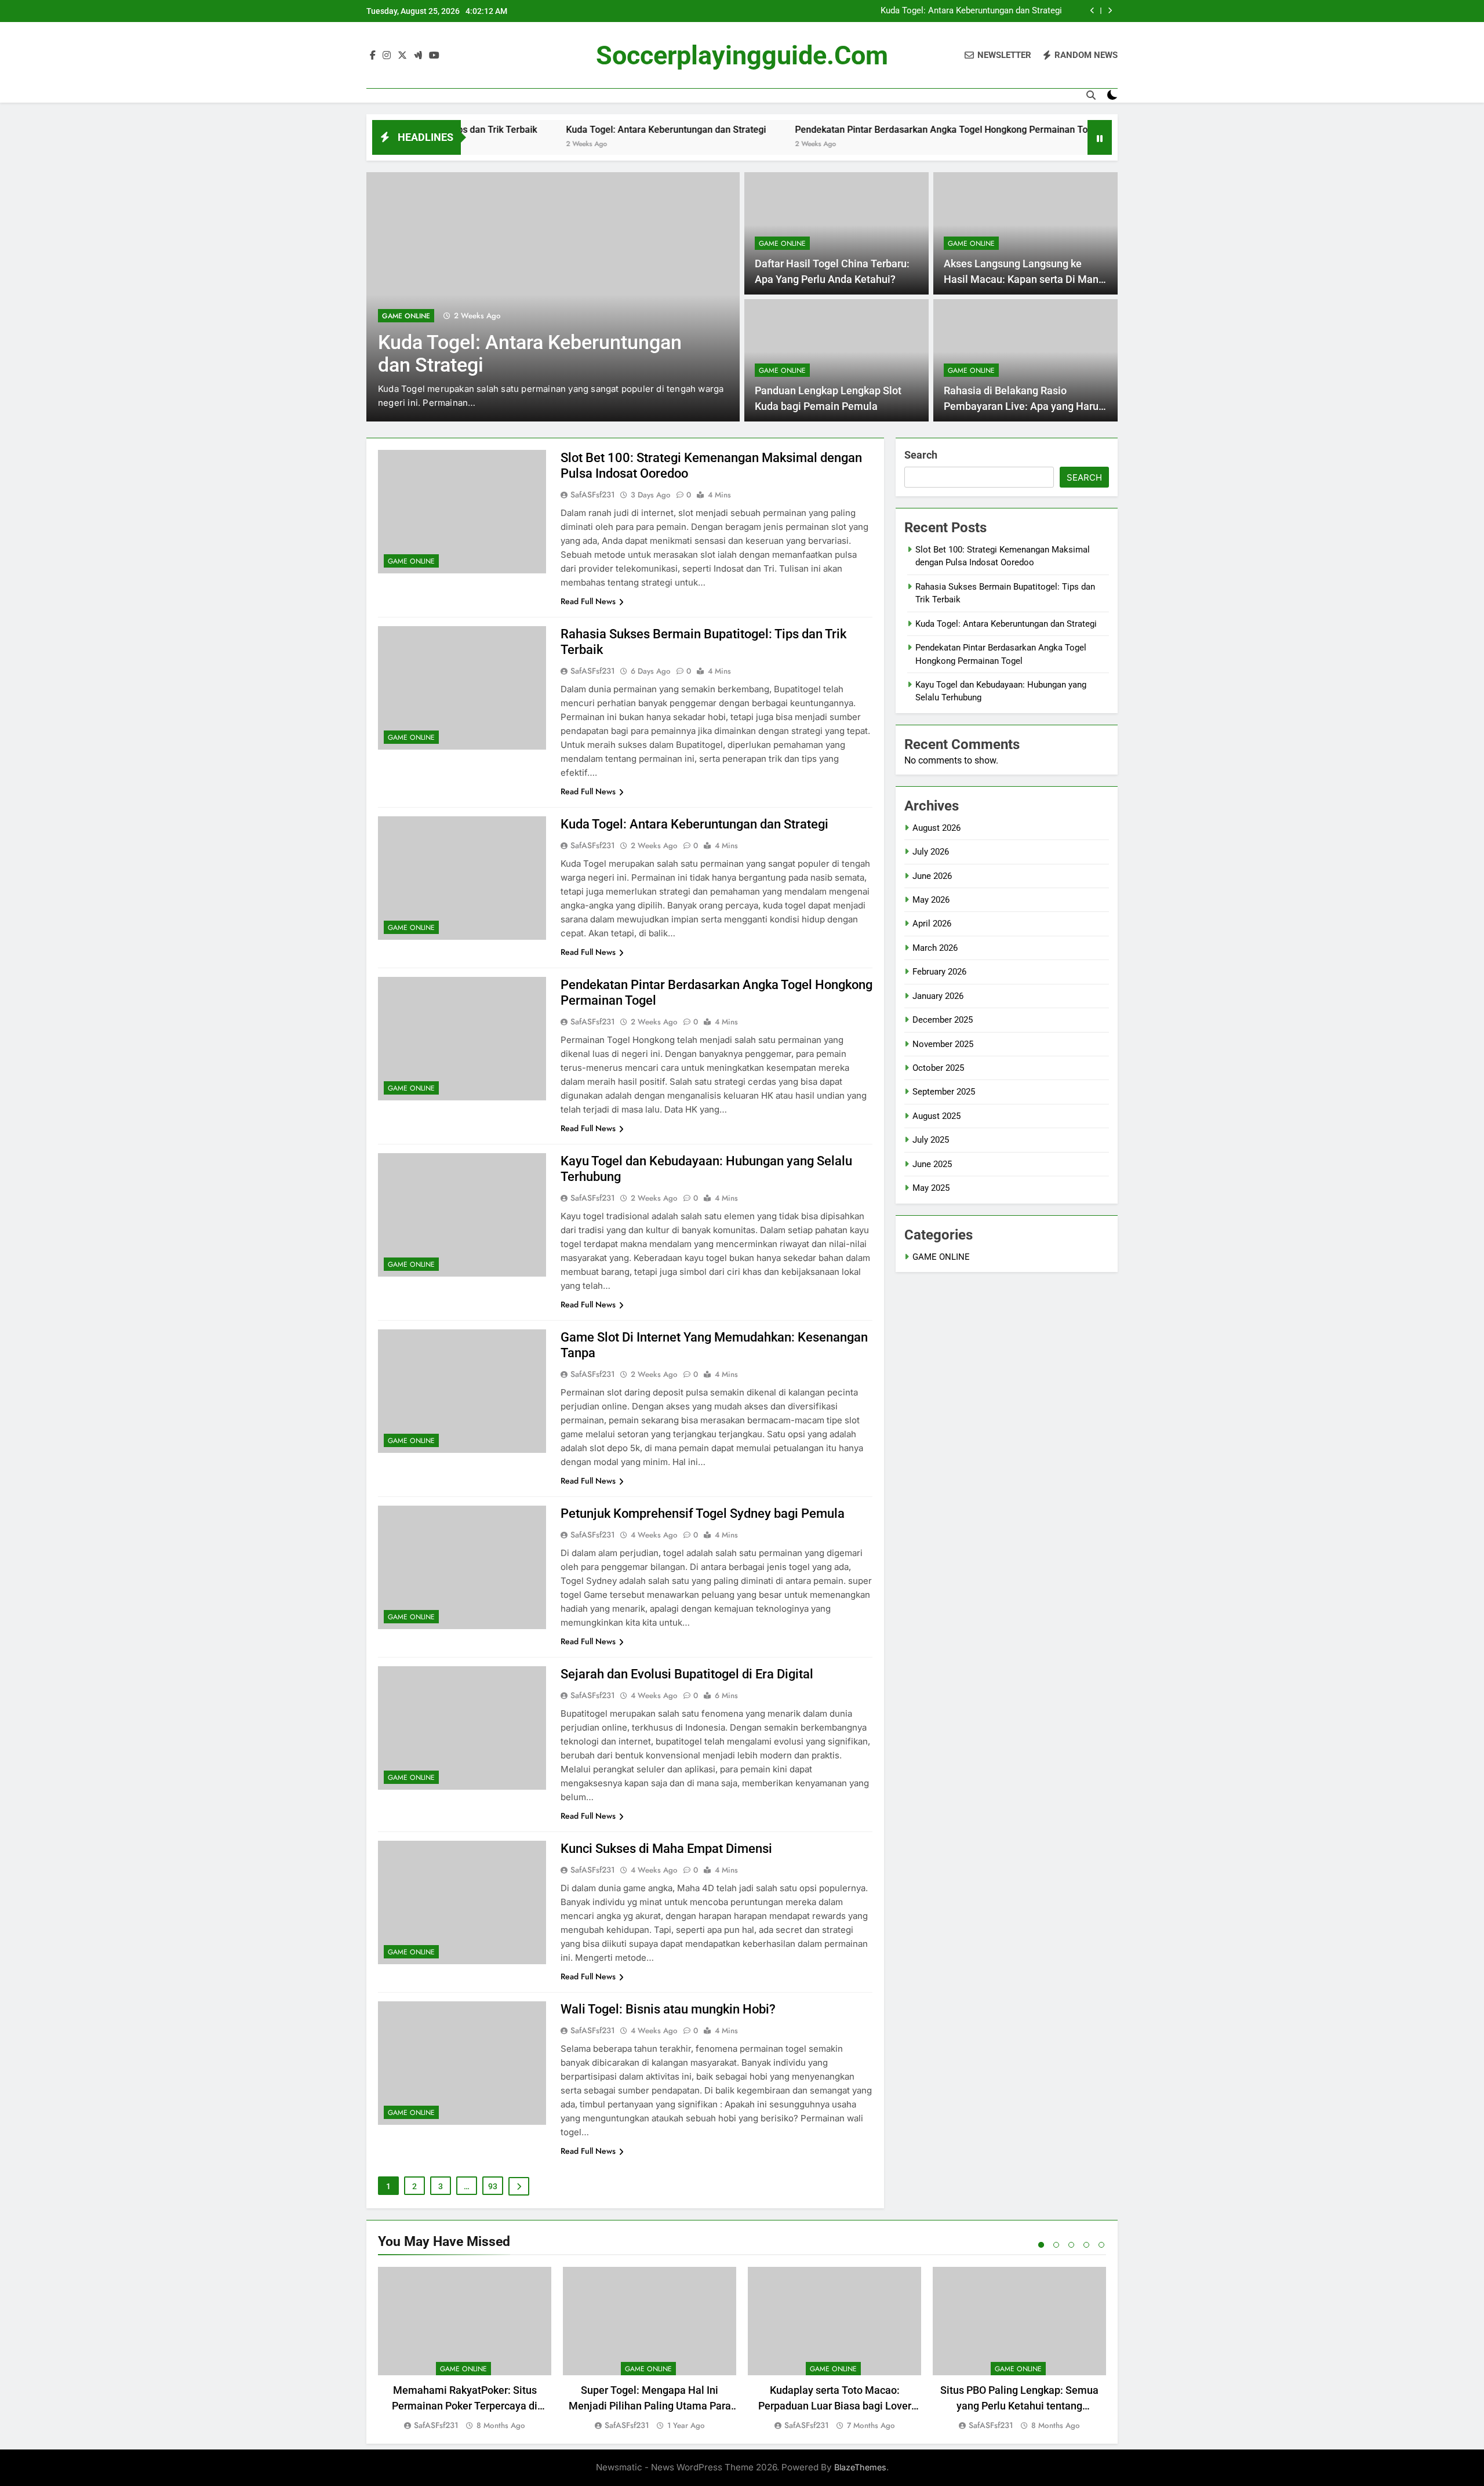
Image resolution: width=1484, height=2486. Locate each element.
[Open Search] (1091, 95)
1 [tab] (1041, 2245)
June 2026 (932, 876)
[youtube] (434, 56)
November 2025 (943, 1044)
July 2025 (931, 1140)
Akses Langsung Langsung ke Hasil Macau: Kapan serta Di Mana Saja (1024, 279)
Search (921, 455)
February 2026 (939, 972)
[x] (402, 56)
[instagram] (387, 56)
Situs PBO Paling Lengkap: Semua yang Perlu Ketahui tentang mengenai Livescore (1019, 2406)
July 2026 (931, 852)
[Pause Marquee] (1100, 137)
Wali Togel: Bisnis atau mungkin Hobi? (668, 2009)
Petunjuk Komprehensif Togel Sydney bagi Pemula (703, 1513)
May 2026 (931, 900)
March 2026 (935, 948)
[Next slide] (1110, 11)
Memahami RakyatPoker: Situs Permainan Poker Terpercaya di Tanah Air (465, 2406)
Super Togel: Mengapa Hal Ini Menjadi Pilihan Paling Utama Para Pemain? (650, 2406)
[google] (418, 56)
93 (493, 2186)
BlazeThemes (860, 2467)
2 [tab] (1056, 2245)
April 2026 (932, 924)
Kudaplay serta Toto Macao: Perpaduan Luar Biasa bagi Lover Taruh (835, 2406)
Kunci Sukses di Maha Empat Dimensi (666, 1849)
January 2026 (938, 996)
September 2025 (944, 1092)
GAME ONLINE (406, 316)
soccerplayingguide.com (742, 55)
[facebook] (373, 56)
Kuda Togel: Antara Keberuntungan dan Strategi (971, 11)
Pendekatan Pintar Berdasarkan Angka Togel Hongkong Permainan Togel (857, 130)
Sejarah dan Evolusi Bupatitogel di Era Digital (687, 1674)
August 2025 (936, 1116)
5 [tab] (1101, 2245)
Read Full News (588, 601)
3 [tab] (1071, 2245)
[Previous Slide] (1092, 11)
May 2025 (931, 1188)
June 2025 (932, 1164)
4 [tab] (1086, 2245)
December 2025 (943, 1020)
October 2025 (938, 1068)
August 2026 (936, 828)
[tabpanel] (465, 2349)
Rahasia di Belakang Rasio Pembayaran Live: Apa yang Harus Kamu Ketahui (1024, 406)
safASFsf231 (593, 495)
